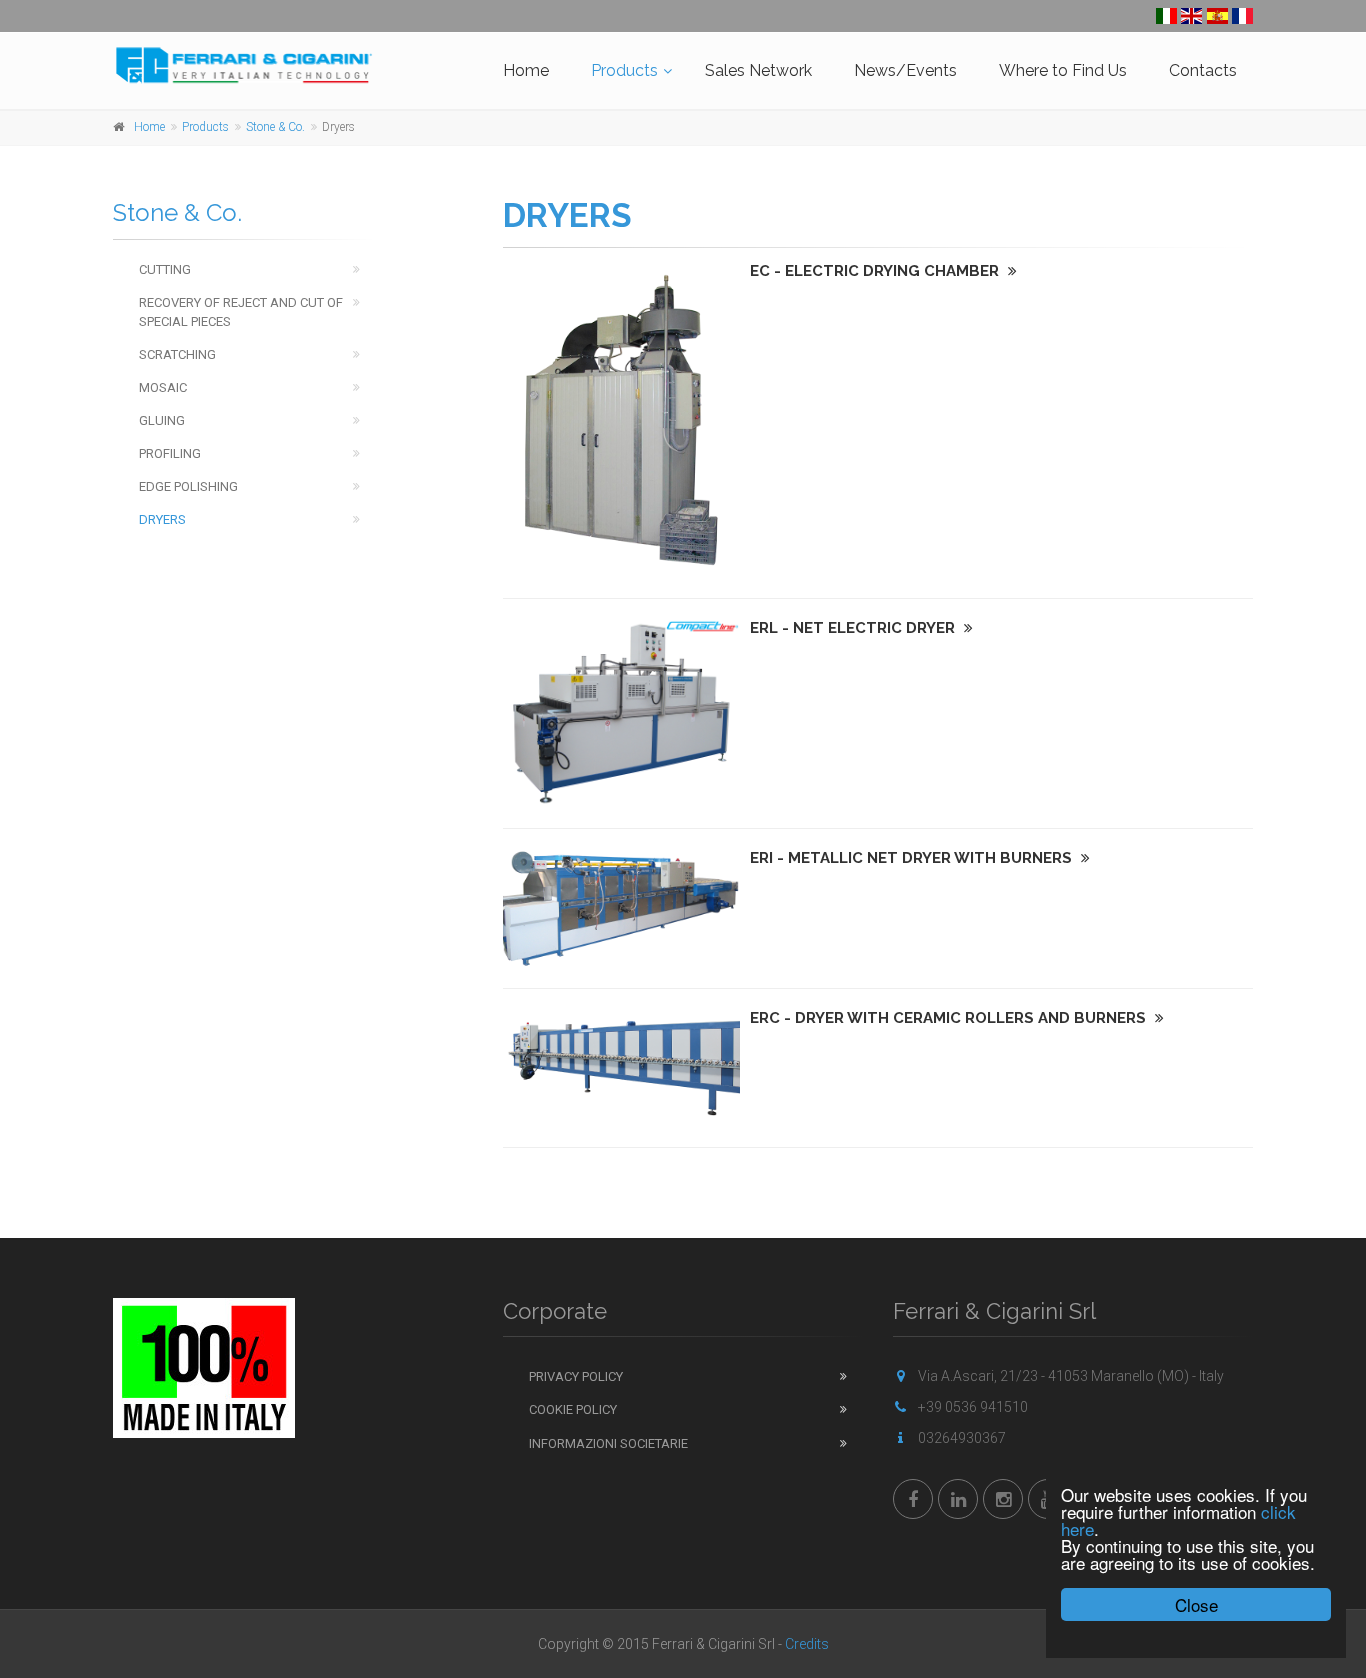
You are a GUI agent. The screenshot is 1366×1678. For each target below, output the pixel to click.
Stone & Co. (275, 127)
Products (624, 70)
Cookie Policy (573, 1409)
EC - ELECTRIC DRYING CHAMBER (876, 271)
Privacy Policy (576, 1376)
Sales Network (758, 70)
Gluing (162, 420)
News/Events (905, 70)
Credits (807, 1644)
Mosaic (163, 387)
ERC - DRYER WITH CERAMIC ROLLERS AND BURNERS (950, 1018)
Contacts (1203, 70)
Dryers (162, 519)
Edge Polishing (188, 486)
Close (1196, 1604)
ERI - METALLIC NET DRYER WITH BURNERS (913, 858)
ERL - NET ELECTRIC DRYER (854, 628)
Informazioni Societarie (608, 1443)
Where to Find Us (1063, 70)
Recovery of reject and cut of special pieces (241, 312)
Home (526, 70)
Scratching (177, 354)
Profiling (170, 453)
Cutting (165, 269)
